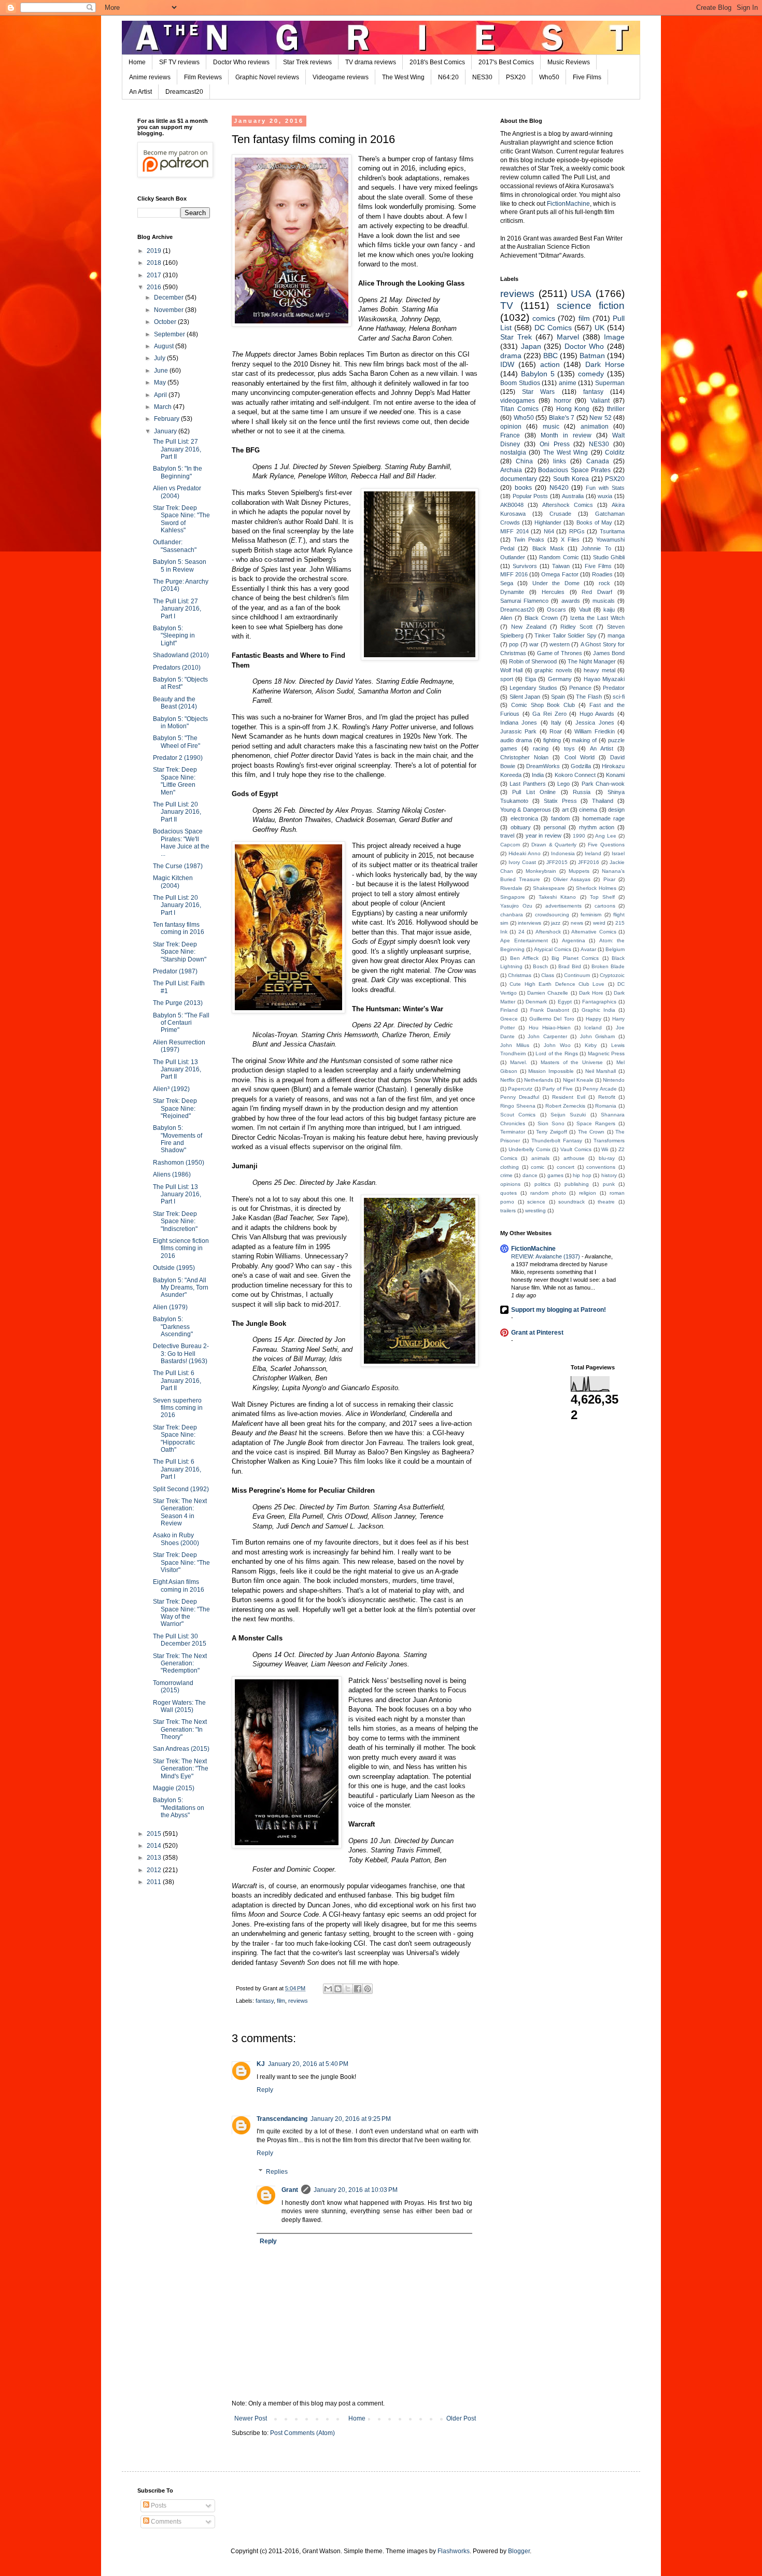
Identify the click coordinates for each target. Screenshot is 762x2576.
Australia (573, 496)
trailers (508, 1211)
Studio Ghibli (609, 557)
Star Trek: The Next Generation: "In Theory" (180, 1729)
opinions (510, 1184)
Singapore (513, 897)
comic (538, 1167)
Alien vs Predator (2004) (177, 492)
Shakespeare (549, 888)
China (524, 461)
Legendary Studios (533, 688)
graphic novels (553, 670)
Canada (598, 461)
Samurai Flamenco (524, 601)
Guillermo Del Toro (552, 1019)
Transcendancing (282, 2119)
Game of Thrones (560, 653)
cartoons (605, 906)
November (170, 310)
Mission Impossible (551, 1071)
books (523, 488)
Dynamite (512, 592)
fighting (552, 740)
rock (604, 583)
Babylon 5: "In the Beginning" (178, 472)
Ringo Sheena (518, 1106)
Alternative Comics (594, 932)
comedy (591, 374)
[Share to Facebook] (358, 1989)
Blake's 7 (562, 418)
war (534, 644)
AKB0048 (512, 505)
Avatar (588, 949)
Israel (618, 853)
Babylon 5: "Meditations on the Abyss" (179, 1808)
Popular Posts (531, 496)
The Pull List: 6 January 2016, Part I (177, 1469)
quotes (509, 1193)
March (164, 407)
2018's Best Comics (437, 62)
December (170, 298)
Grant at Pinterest (537, 1333)
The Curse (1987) (178, 866)
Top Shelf (602, 897)
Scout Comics (518, 1115)
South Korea (571, 479)
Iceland (593, 1028)
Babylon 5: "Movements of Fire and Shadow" (178, 1139)
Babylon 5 (538, 374)
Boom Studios (520, 383)
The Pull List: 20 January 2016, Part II (177, 812)
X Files (570, 540)
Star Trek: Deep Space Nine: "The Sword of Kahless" (181, 519)
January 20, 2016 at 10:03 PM (356, 2190)
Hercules (553, 592)
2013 (155, 1858)
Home (137, 62)
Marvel (568, 337)
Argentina (574, 940)
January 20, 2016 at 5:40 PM (308, 2064)
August (165, 346)
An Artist (140, 92)
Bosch (540, 966)
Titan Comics (519, 409)
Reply (265, 2090)
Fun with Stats (605, 488)
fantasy (265, 2001)
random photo (548, 1193)
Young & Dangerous (526, 810)
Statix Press (560, 801)
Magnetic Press (606, 1053)
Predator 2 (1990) (178, 758)
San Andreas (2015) (181, 1749)
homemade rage (604, 818)
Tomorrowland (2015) (173, 1687)
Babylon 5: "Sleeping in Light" (174, 636)
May (161, 383)
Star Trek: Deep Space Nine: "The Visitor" (181, 1562)
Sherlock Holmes (596, 888)
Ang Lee (606, 836)
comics (544, 318)
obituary (521, 827)
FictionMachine (568, 204)
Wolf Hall (511, 670)
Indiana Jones (519, 723)
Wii (605, 1149)
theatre (606, 1202)
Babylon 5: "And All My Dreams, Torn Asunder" (181, 1288)
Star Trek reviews (307, 62)
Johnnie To (596, 548)
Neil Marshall (601, 1071)
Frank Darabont (550, 1010)
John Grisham (598, 1036)
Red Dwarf (597, 592)
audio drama (516, 740)
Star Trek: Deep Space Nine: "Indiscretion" (175, 1221)
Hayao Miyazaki (604, 679)
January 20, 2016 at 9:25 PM (351, 2119)
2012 (155, 1870)
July (160, 358)
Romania (606, 1106)
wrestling (535, 1211)
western (560, 644)
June (162, 371)
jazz (556, 923)
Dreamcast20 (184, 92)
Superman (610, 383)
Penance (580, 688)
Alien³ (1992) (171, 1089)
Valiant (600, 401)
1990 (579, 836)
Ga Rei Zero (549, 714)
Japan (531, 346)
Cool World (580, 757)
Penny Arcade (599, 1089)
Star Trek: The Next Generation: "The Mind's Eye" (181, 1769)
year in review (544, 836)
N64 (549, 531)
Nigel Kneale (578, 1080)
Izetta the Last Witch (597, 618)
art (565, 810)
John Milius (515, 1045)
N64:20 (448, 77)
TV (507, 306)
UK (599, 328)
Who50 (549, 77)
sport (507, 679)
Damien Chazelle (548, 993)
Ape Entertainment (524, 940)
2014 (155, 1846)
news (577, 923)
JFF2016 (589, 862)
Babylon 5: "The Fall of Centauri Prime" (181, 1023)
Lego (563, 784)
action (550, 364)
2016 (155, 287)
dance (530, 1175)
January (166, 431)
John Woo (557, 1045)
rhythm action (597, 827)
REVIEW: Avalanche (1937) (546, 1256)
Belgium (615, 949)
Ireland (593, 853)
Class (548, 975)
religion (588, 1193)
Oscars (556, 610)
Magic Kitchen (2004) (173, 882)
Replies (277, 2172)
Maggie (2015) (174, 1788)
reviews (298, 2001)
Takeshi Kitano (557, 897)
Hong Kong (573, 409)
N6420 (559, 488)
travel (507, 836)
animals (540, 1158)
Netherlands (539, 1080)
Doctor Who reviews (241, 62)
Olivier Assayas (572, 879)
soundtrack (571, 1202)
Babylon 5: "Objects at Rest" (180, 683)
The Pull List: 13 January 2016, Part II (177, 1070)
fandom (560, 818)
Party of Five (558, 1089)
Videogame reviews (341, 77)
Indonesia (563, 853)
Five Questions (606, 845)
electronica (524, 818)
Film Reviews (203, 77)
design (616, 810)
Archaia (511, 470)
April (161, 395)
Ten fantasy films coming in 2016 (179, 928)
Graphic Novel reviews (267, 77)
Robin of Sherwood (533, 661)
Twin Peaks (529, 540)
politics (542, 1184)
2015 (155, 1834)
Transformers (609, 1141)
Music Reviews (569, 62)
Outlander (513, 557)
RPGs (577, 531)
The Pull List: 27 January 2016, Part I (177, 609)
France (510, 435)
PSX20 (516, 77)
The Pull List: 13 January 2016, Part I (177, 1194)
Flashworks (454, 2551)
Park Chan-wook (603, 784)
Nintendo (614, 1080)
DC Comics (553, 328)
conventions (601, 1167)
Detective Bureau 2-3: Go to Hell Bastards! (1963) (181, 1354)
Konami (615, 775)
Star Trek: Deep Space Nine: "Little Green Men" (175, 781)
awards (571, 601)
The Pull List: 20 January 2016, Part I (177, 905)
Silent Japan (525, 697)
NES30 (482, 77)
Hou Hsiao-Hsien (550, 1028)
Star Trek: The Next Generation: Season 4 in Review (180, 1512)
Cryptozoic (612, 975)
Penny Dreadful (520, 1097)
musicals (604, 601)
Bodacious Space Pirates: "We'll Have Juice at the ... (181, 843)
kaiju (609, 610)
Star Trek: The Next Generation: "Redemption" (180, 1664)
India (538, 775)
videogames (518, 401)
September (170, 334)
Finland (509, 1010)
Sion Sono (551, 1123)
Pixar (609, 879)
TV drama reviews (371, 62)
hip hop (582, 1175)
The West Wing (403, 77)
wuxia (605, 496)
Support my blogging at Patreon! (559, 1310)
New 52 (601, 418)
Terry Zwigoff (552, 1132)
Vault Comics (576, 1149)
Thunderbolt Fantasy (557, 1141)
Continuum (577, 975)
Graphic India (598, 1010)
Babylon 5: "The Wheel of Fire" (177, 742)
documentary (519, 479)
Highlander (548, 522)
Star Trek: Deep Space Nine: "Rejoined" (175, 1108)
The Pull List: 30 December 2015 (180, 1640)
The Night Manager (592, 661)
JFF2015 (557, 862)
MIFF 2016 (514, 574)
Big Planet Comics (575, 958)
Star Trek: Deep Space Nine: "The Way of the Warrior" (181, 1613)
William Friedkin (594, 731)
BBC (551, 356)
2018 (155, 263)
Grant (290, 2190)
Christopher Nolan (524, 757)
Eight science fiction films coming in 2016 (181, 1248)
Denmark (536, 1002)
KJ (261, 2064)
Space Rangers (596, 1123)
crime (506, 1175)
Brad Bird (570, 966)
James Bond (609, 653)
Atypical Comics (553, 949)
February (167, 419)
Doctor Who (584, 346)
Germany (560, 679)
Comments (165, 2522)
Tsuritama (612, 531)
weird (599, 923)
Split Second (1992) (181, 1489)
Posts (158, 2506)
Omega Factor (560, 574)
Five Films (587, 77)
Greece (509, 1019)
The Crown (591, 1132)
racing (541, 748)
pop (514, 644)
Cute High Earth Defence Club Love (557, 984)
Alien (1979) (170, 1307)
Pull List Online (534, 792)
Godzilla (581, 766)
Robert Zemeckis (566, 1106)
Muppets (579, 871)
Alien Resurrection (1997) (179, 1046)
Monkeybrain (541, 871)
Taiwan (561, 566)
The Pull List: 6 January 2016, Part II (177, 1381)
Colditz (615, 452)
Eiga (531, 679)
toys (569, 748)
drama (511, 356)
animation (595, 427)
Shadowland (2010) (181, 655)
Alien (506, 618)
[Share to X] (348, 1989)
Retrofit (607, 1097)
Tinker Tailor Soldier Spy (566, 635)
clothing (510, 1167)
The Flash (589, 697)
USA (581, 294)
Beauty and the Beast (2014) (175, 703)
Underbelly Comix (530, 1149)
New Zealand (529, 627)
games (555, 1175)
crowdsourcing (552, 915)
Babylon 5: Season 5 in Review (180, 565)
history (609, 1175)
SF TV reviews (179, 62)
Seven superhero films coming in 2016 (178, 1408)
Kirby (591, 1045)
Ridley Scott (576, 627)
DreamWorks (543, 766)
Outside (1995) (174, 1268)
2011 (155, 1882)
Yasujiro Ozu (516, 906)
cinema (588, 810)
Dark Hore (591, 993)
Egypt (565, 1002)
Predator (614, 688)
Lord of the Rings (557, 1053)
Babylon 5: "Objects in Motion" (180, 723)
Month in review (566, 435)
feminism (591, 915)
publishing (577, 1184)
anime (568, 383)
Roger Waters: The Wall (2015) (179, 1706)
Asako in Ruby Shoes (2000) (176, 1539)
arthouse (574, 1158)
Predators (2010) (177, 668)
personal (555, 827)
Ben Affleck (525, 958)
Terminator (513, 1132)
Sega (507, 583)
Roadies (602, 574)
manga (616, 635)
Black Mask (548, 548)
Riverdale (511, 888)
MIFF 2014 (514, 531)
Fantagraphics (599, 1002)
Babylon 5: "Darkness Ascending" (173, 1327)
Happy (594, 1019)
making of (584, 740)
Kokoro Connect (575, 775)
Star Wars (538, 392)
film (281, 2001)
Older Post (461, 2418)
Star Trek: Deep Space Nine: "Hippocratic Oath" (175, 1439)
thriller (616, 409)
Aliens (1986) (172, 1174)
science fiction (591, 306)
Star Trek (516, 337)
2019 (155, 251)
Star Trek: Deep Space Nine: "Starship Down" (180, 952)
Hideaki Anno (525, 853)
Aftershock (548, 932)
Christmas (520, 975)
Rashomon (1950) (179, 1163)
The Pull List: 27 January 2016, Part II (177, 449)
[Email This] (328, 1989)
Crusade (560, 514)
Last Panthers (527, 784)
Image (614, 337)
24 (521, 932)
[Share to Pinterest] (368, 1989)
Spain (558, 697)
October (166, 322)
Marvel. (519, 1062)
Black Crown (541, 618)
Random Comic (559, 557)
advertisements (563, 906)
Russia (582, 792)
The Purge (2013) (178, 1003)
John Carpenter (547, 1036)
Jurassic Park (518, 731)
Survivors (525, 566)
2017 (155, 275)
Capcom (510, 845)
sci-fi (619, 697)
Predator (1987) (175, 971)
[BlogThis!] (338, 1989)
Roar (556, 731)
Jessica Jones (595, 723)
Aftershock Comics (568, 505)
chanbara (512, 915)
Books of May (594, 522)
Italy (556, 723)
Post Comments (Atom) (302, 2433)
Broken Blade (608, 966)
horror (563, 401)
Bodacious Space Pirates (574, 470)
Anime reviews (150, 77)
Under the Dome (556, 583)
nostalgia (513, 452)
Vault (585, 610)
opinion (511, 427)
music (551, 427)
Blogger (519, 2551)
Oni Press (555, 444)
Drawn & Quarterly (554, 845)
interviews (530, 923)
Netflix (507, 1080)
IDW (507, 364)
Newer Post (251, 2418)
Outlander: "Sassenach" (175, 546)
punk (609, 1184)
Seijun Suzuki (568, 1115)
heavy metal (599, 670)
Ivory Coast (522, 862)
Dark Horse (605, 364)
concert (566, 1167)
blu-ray (607, 1158)
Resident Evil (568, 1097)
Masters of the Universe (572, 1062)
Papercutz (520, 1089)
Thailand (603, 801)
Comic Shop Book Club (543, 705)
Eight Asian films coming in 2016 (179, 1586)
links (560, 461)
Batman (592, 356)
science (536, 1202)
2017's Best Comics (506, 62)
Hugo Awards (597, 714)
